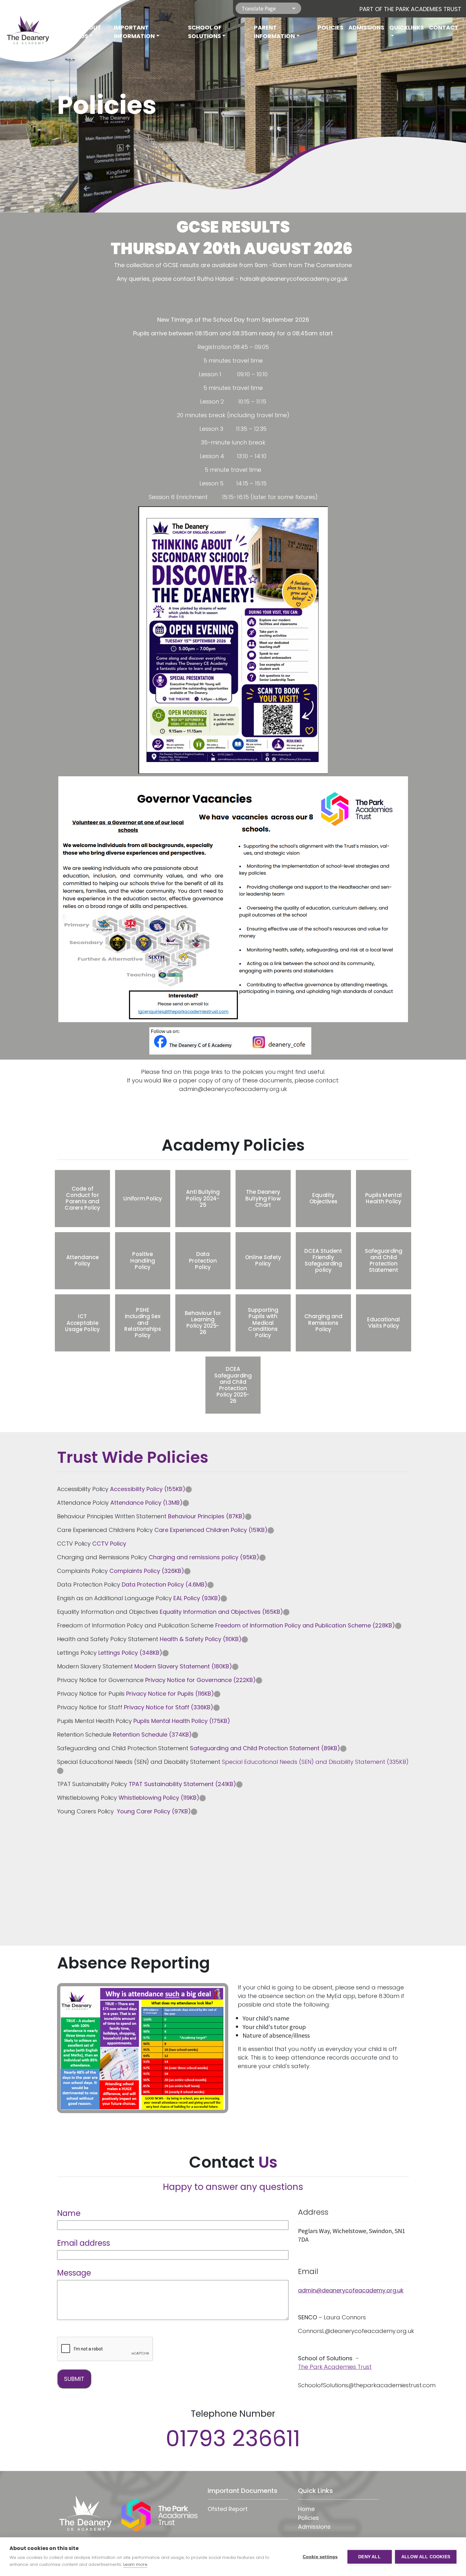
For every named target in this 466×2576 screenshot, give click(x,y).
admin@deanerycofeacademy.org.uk (351, 2290)
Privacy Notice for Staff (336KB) (169, 1707)
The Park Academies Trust (335, 2367)
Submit (74, 2379)
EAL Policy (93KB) (197, 1598)
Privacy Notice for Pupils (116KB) (170, 1694)
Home (67, 27)
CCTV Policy (109, 1544)
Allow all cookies (426, 2557)
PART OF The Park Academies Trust (410, 9)
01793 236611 (233, 2438)
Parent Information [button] (274, 32)
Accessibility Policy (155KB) (148, 1489)
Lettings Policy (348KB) (130, 1653)
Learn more (135, 2564)
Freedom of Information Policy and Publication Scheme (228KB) (305, 1625)
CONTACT (444, 27)
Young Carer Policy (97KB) (154, 1811)
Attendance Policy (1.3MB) (146, 1503)
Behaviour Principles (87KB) (207, 1516)
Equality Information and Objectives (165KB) (221, 1612)
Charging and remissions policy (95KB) (204, 1557)
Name (69, 2213)
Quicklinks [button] (407, 27)
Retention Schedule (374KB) (152, 1735)
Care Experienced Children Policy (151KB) (211, 1530)
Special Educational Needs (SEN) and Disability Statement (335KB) (315, 1762)
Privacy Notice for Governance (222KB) (201, 1680)
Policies (330, 27)
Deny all (369, 2557)
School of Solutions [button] (205, 32)
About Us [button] (91, 32)
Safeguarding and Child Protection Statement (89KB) (265, 1748)
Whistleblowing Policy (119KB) (159, 1798)
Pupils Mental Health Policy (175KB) (182, 1721)
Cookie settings (320, 2557)
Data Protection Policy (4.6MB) (165, 1584)
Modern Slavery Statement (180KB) (183, 1666)
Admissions (366, 27)
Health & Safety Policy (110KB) (201, 1639)
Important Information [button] (134, 32)
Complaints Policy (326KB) (147, 1571)
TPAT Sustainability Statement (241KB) (182, 1784)
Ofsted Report (228, 2509)
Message (74, 2273)
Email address (84, 2243)
